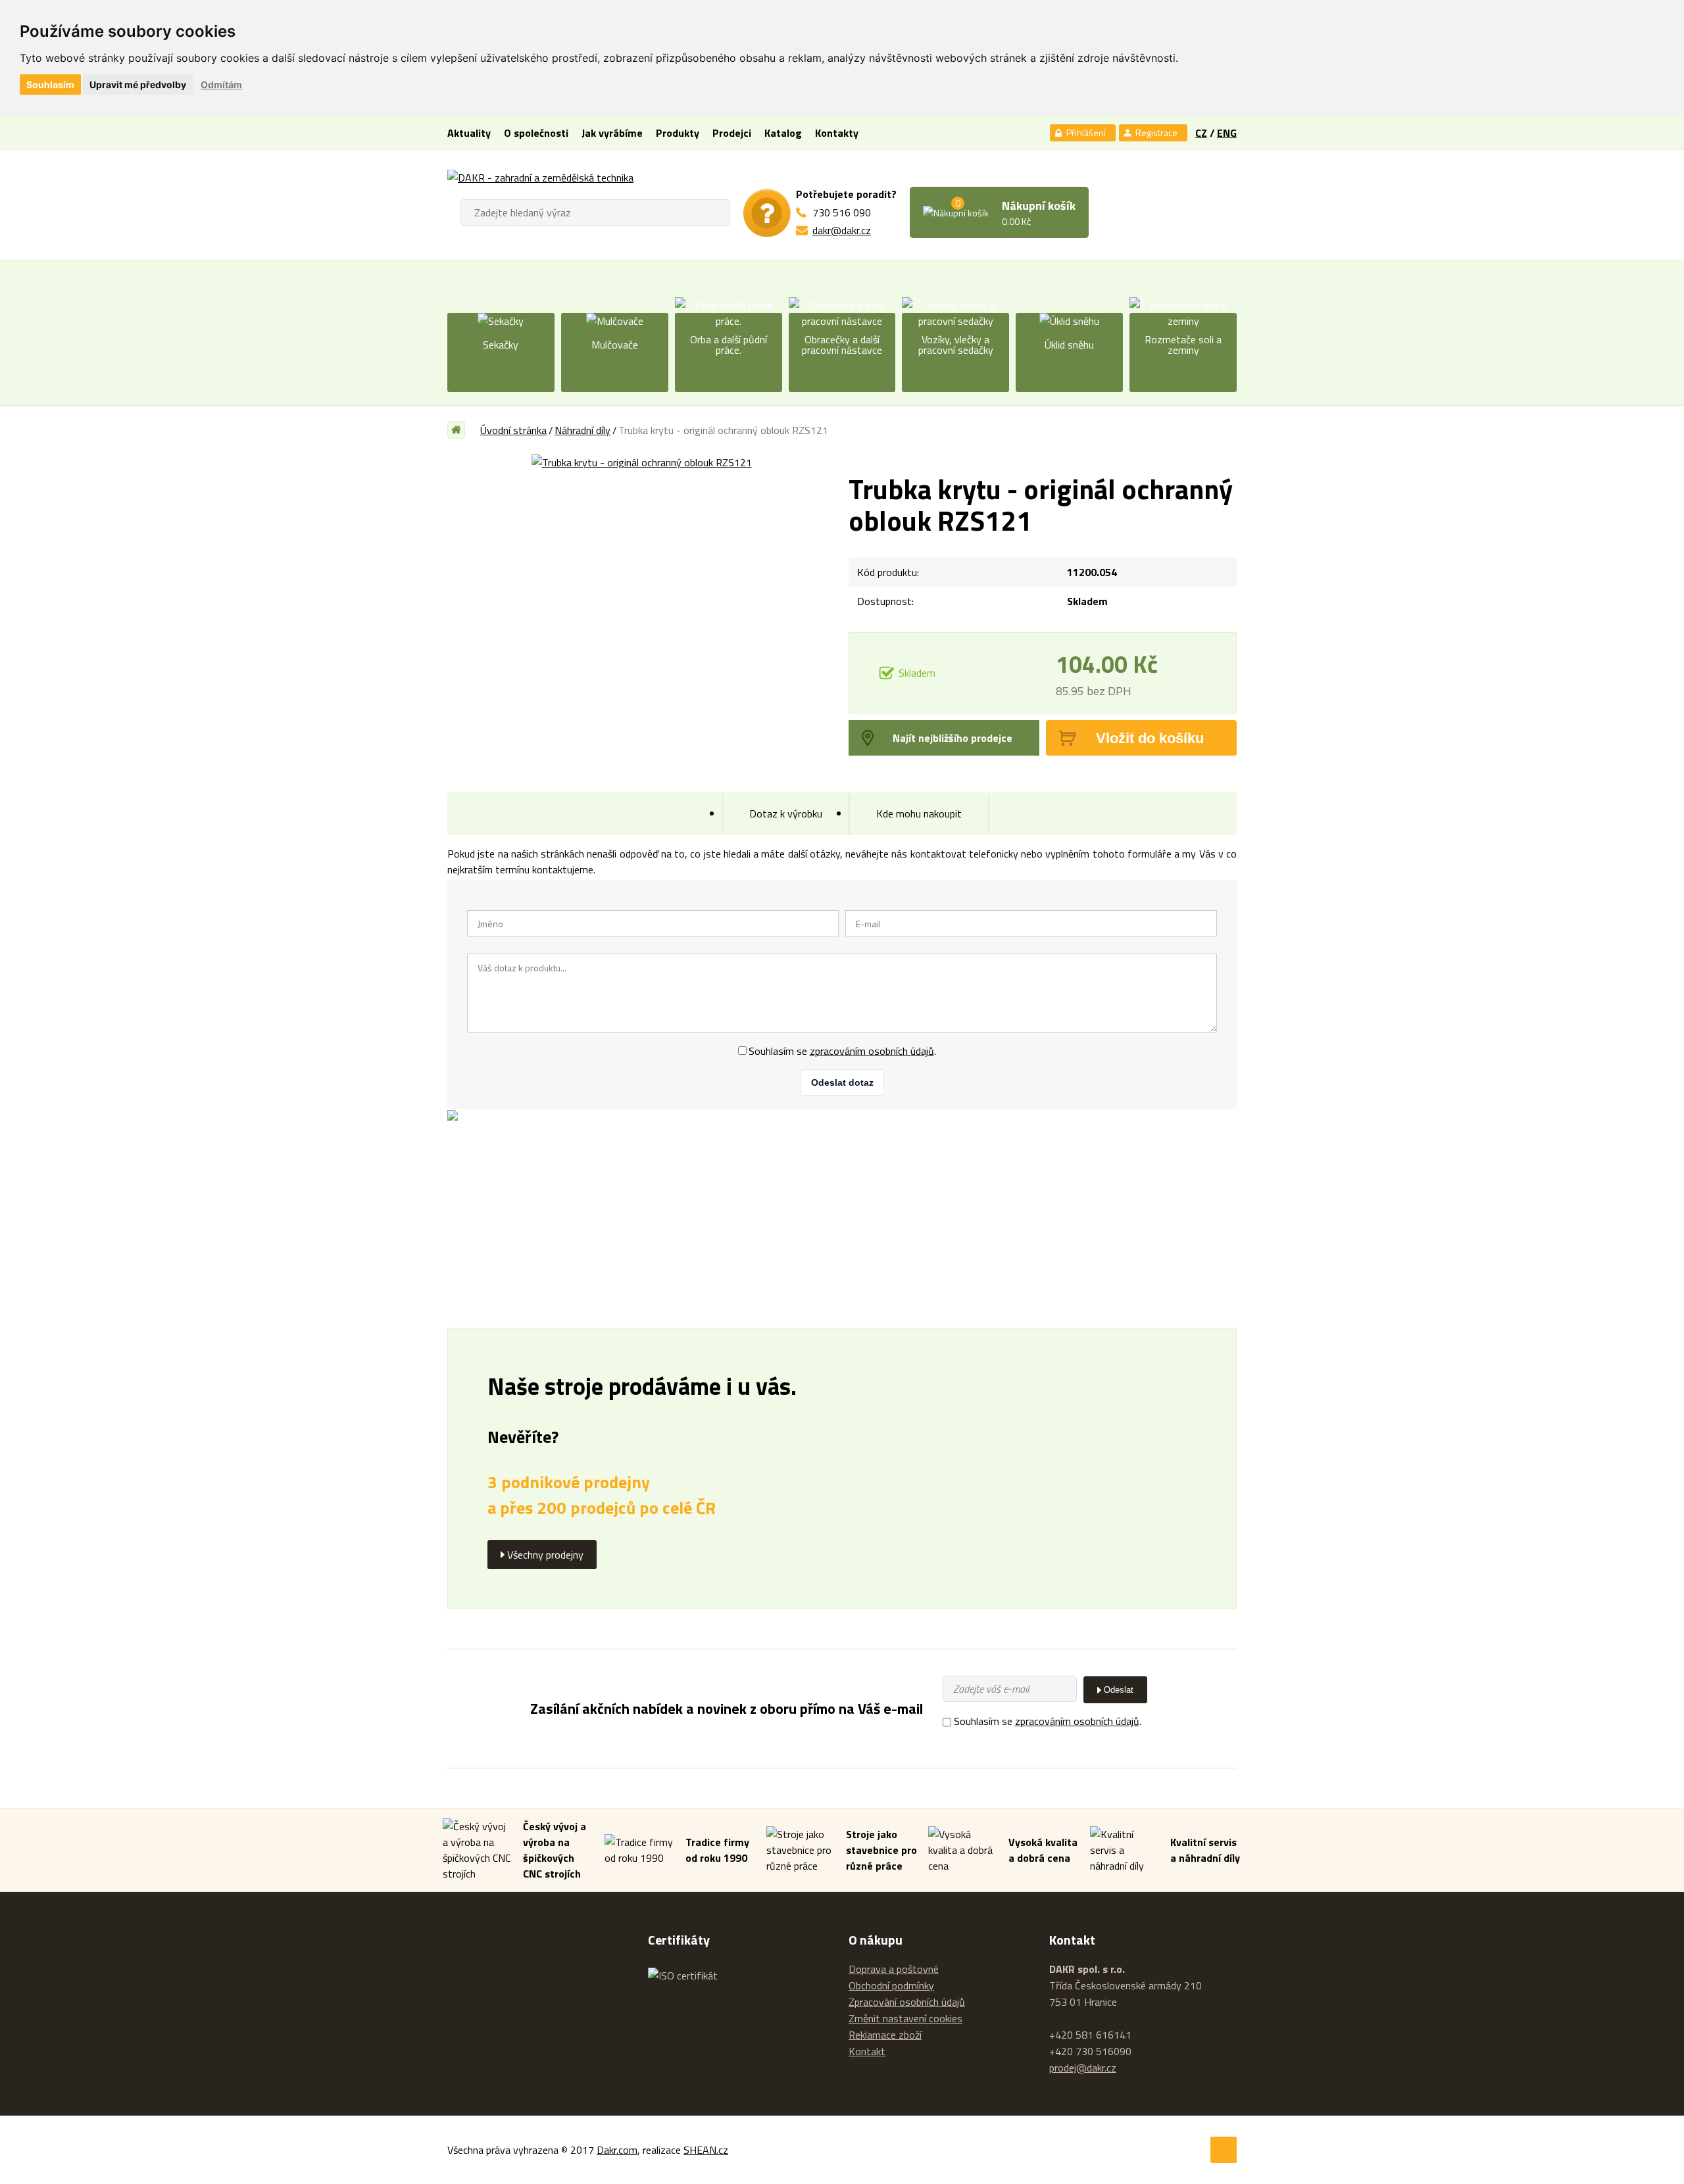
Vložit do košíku (1150, 738)
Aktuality (469, 133)
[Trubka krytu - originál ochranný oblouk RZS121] (641, 462)
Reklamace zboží (885, 2035)
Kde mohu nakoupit (919, 813)
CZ (1201, 133)
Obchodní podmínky (891, 1985)
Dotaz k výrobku (786, 813)
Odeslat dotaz (842, 1082)
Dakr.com (617, 2150)
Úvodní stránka (513, 430)
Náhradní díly (582, 430)
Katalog (783, 133)
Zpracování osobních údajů (907, 2002)
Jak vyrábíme (612, 133)
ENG (1227, 133)
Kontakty (837, 133)
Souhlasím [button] (50, 85)
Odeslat (1119, 1690)
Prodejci (732, 133)
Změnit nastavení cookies (905, 2019)
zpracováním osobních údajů (872, 1051)
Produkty (678, 133)
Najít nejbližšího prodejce (953, 738)
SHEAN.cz (706, 2150)
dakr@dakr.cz (842, 230)
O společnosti (536, 133)
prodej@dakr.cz (1083, 2068)
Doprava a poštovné (894, 1969)
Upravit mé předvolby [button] (138, 85)
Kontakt (867, 2051)
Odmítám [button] (221, 85)
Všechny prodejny (545, 1555)
